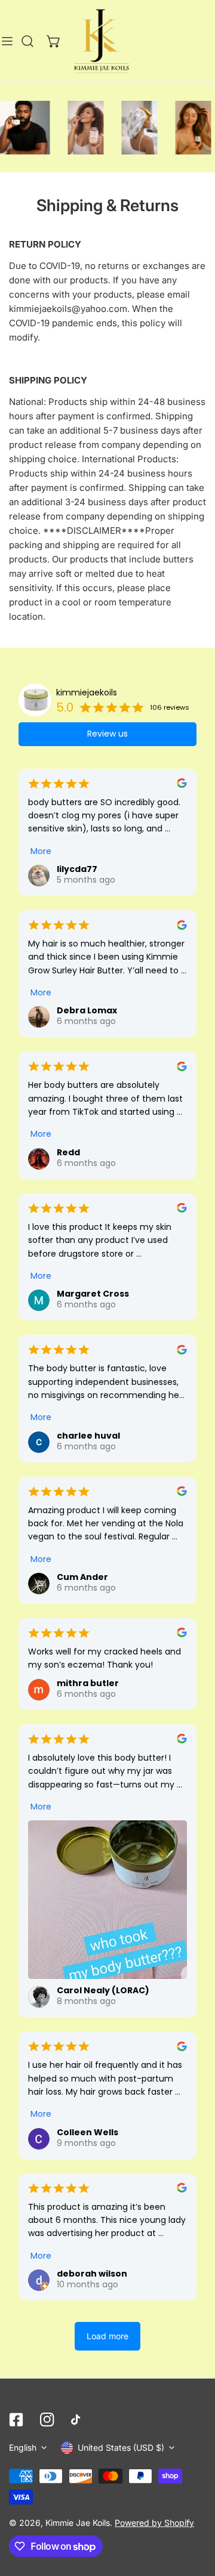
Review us (107, 734)
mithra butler (88, 1683)
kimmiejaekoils (87, 692)
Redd (68, 1152)
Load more (107, 2336)
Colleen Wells (87, 2132)
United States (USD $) (121, 2447)
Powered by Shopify (154, 2523)
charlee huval (88, 1436)
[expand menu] (7, 41)
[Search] (27, 41)
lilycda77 (77, 869)
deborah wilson (92, 2274)
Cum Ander (82, 1577)
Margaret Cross (93, 1294)
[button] (54, 41)
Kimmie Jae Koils (78, 2523)
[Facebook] (16, 2420)
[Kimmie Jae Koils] (102, 41)
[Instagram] (47, 2420)
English (23, 2447)
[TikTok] (78, 2420)
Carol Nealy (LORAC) (103, 1990)
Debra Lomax (87, 1010)
